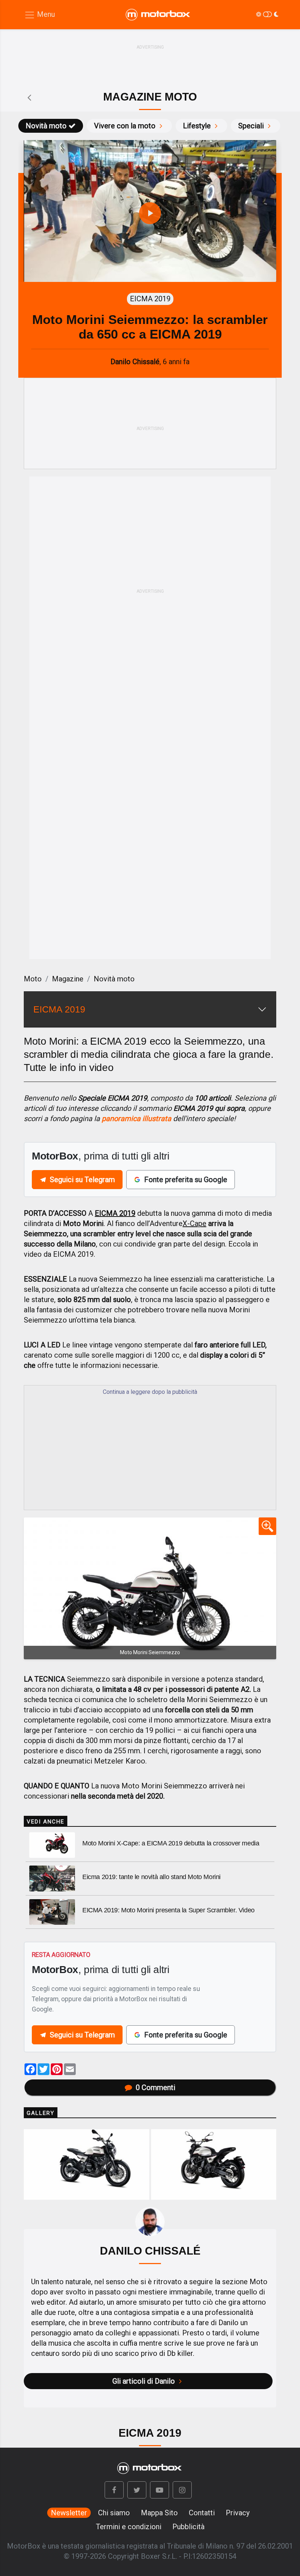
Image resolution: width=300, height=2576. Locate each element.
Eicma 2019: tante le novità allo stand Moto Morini (151, 1877)
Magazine (68, 979)
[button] (114, 2490)
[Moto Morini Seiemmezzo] (150, 1588)
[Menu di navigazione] (40, 15)
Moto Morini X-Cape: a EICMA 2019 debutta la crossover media (171, 1843)
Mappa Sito (159, 2513)
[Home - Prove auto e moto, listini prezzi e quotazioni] (158, 15)
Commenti (155, 2087)
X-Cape (194, 1223)
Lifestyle (197, 126)
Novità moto (46, 126)
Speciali (251, 126)
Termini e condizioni (129, 2527)
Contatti (202, 2513)
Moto (33, 979)
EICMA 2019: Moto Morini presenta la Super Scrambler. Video (168, 1910)
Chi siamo (114, 2513)
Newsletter (69, 2513)
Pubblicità (188, 2527)
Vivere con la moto (125, 126)
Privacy (238, 2513)
